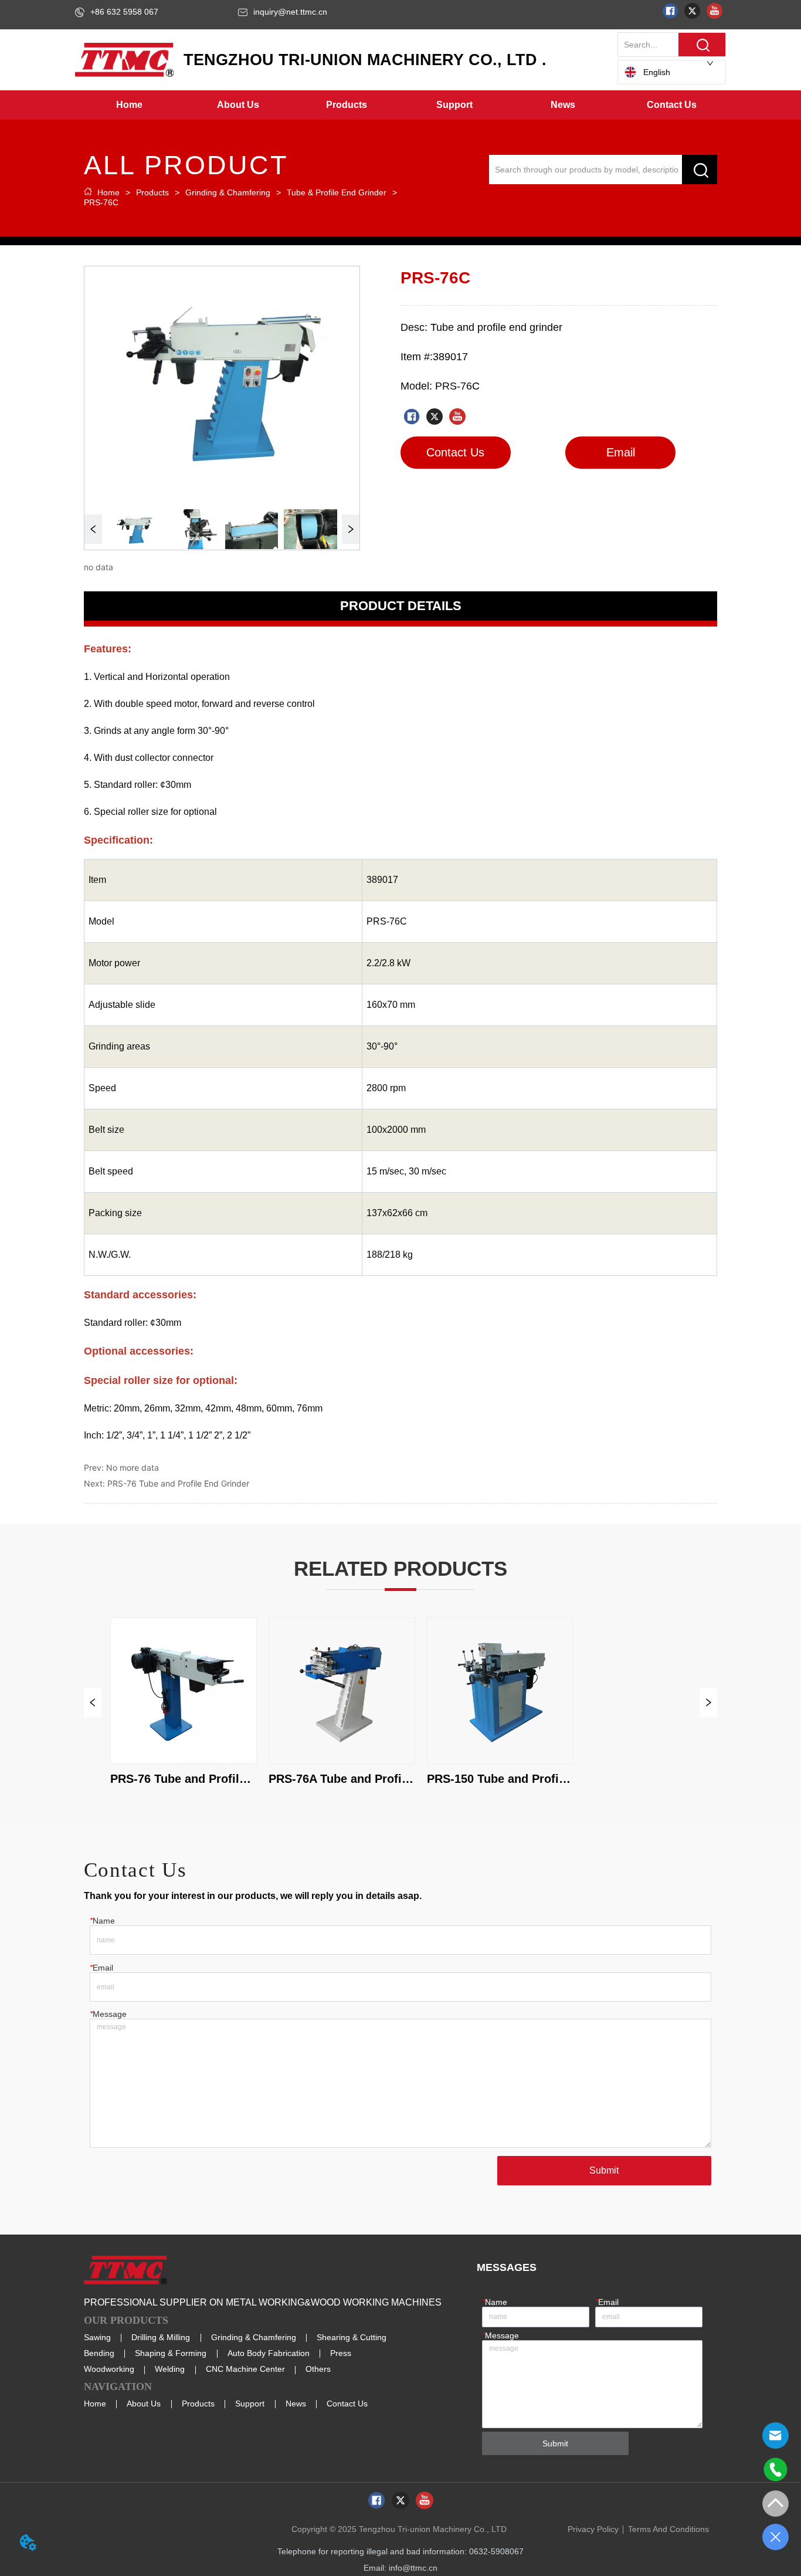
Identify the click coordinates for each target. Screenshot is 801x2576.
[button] (238, 105)
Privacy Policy (593, 2529)
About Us (144, 2404)
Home (108, 192)
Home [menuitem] (129, 105)
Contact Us (347, 2404)
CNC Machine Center (245, 2369)
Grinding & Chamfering (228, 192)
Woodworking (109, 2369)
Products (152, 192)
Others (318, 2369)
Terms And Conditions (668, 2529)
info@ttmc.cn (413, 2568)
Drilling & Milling (161, 2337)
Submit (604, 2170)
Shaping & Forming (171, 2353)
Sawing (97, 2337)
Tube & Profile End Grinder (337, 192)
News (296, 2404)
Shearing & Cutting (352, 2337)
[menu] (400, 105)
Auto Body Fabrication (269, 2353)
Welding (170, 2369)
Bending (99, 2353)
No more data (133, 1468)
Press (341, 2353)
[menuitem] (238, 105)
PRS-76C (101, 202)
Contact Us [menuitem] (672, 105)
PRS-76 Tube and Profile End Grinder (178, 1483)
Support (250, 2404)
